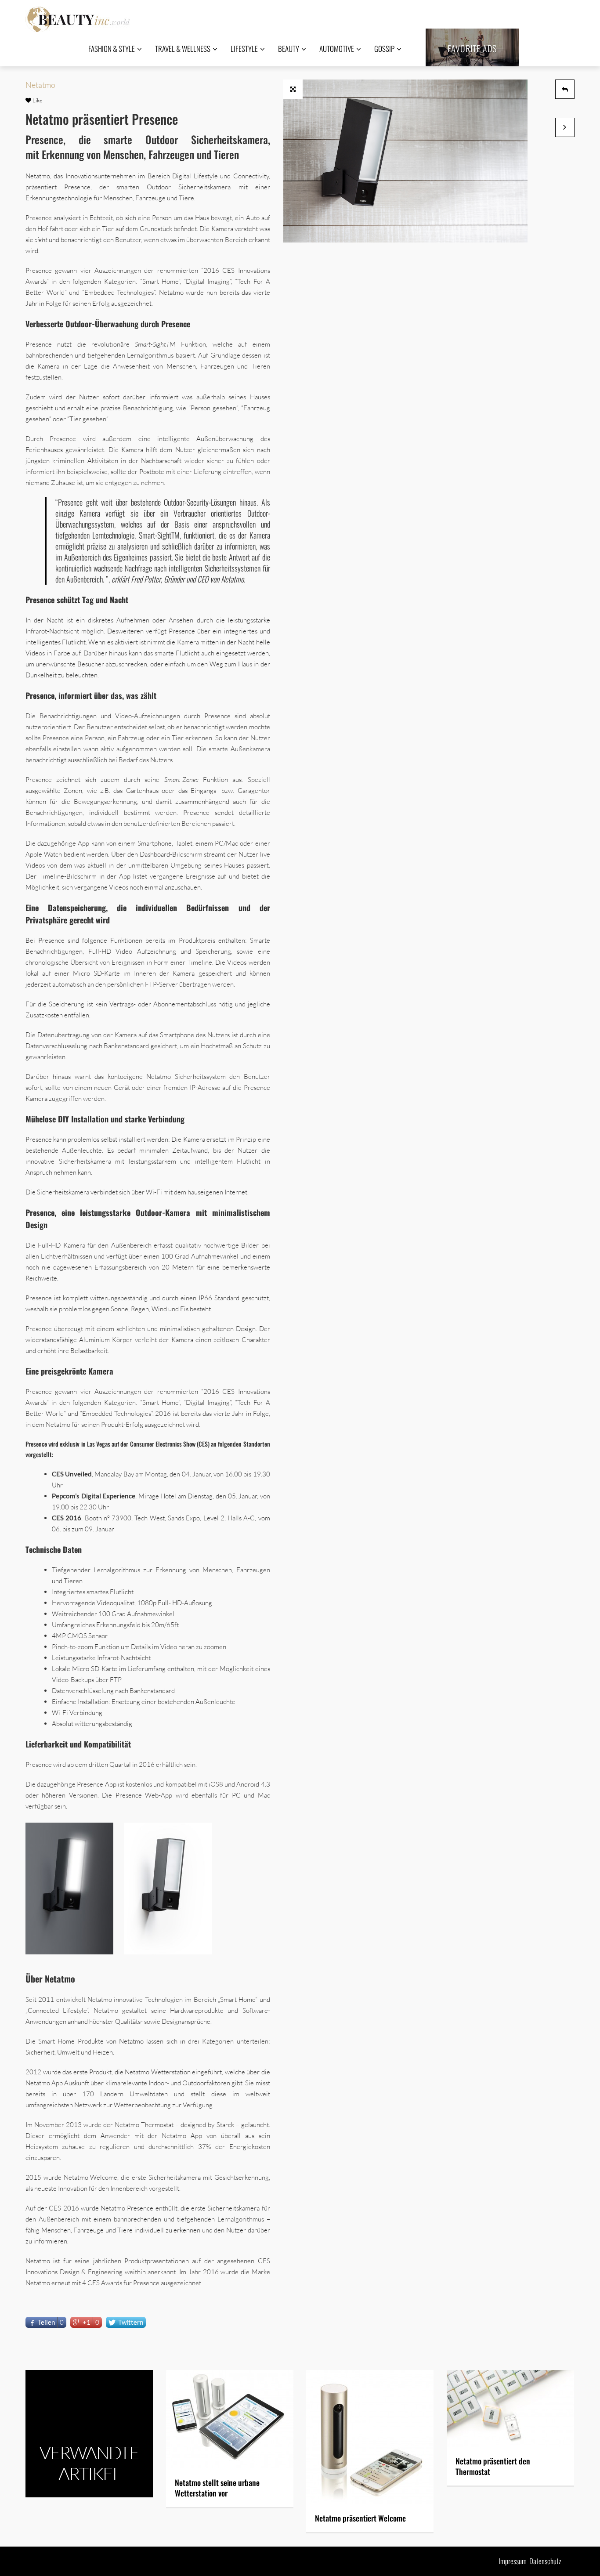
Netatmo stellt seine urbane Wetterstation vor (217, 2488)
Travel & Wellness (183, 49)
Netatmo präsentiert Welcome (360, 2518)
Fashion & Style (112, 49)
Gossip (384, 49)
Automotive (337, 49)
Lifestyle (244, 49)
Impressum (513, 2561)
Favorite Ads (472, 48)
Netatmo (40, 85)
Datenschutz (545, 2561)
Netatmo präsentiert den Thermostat (493, 2466)
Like (37, 100)
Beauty (289, 49)
